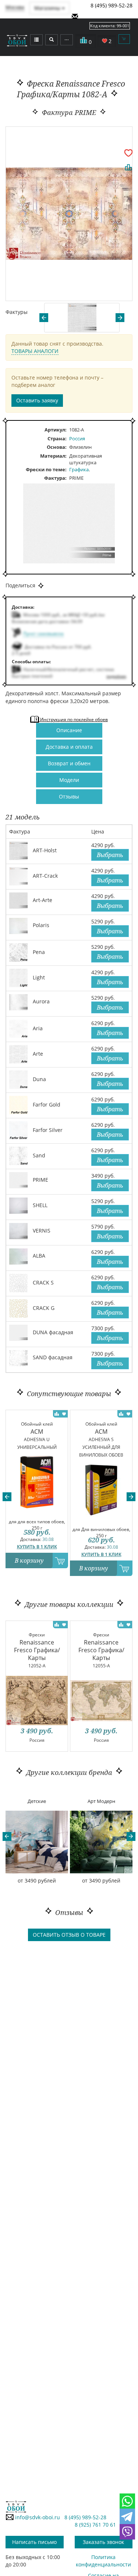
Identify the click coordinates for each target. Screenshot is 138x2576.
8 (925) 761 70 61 (95, 2525)
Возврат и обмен (69, 763)
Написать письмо (34, 2542)
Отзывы (69, 796)
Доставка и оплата (69, 747)
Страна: (57, 438)
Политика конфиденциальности (103, 2561)
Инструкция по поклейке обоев (73, 719)
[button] (7, 1497)
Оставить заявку (37, 400)
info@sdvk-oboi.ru (37, 2517)
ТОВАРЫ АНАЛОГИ (35, 351)
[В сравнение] (128, 167)
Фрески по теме (45, 469)
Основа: (57, 447)
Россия (77, 438)
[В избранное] (128, 153)
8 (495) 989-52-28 (112, 5)
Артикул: (56, 430)
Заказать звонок (103, 2542)
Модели (69, 780)
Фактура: (55, 478)
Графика (79, 469)
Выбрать (110, 855)
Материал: (53, 456)
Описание (69, 730)
